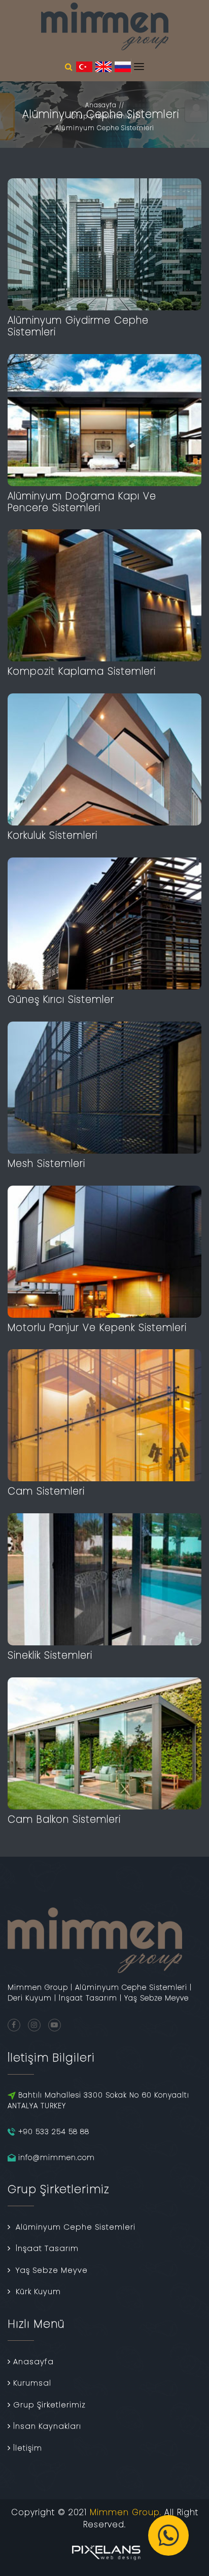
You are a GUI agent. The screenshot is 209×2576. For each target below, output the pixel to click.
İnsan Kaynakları (47, 2426)
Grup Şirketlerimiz (101, 116)
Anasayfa (101, 105)
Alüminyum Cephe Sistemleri (105, 128)
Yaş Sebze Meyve (52, 2270)
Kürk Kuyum (38, 2291)
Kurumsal (32, 2383)
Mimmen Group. (126, 2512)
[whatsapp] (168, 2535)
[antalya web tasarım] (104, 2551)
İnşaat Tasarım (47, 2248)
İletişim (28, 2448)
